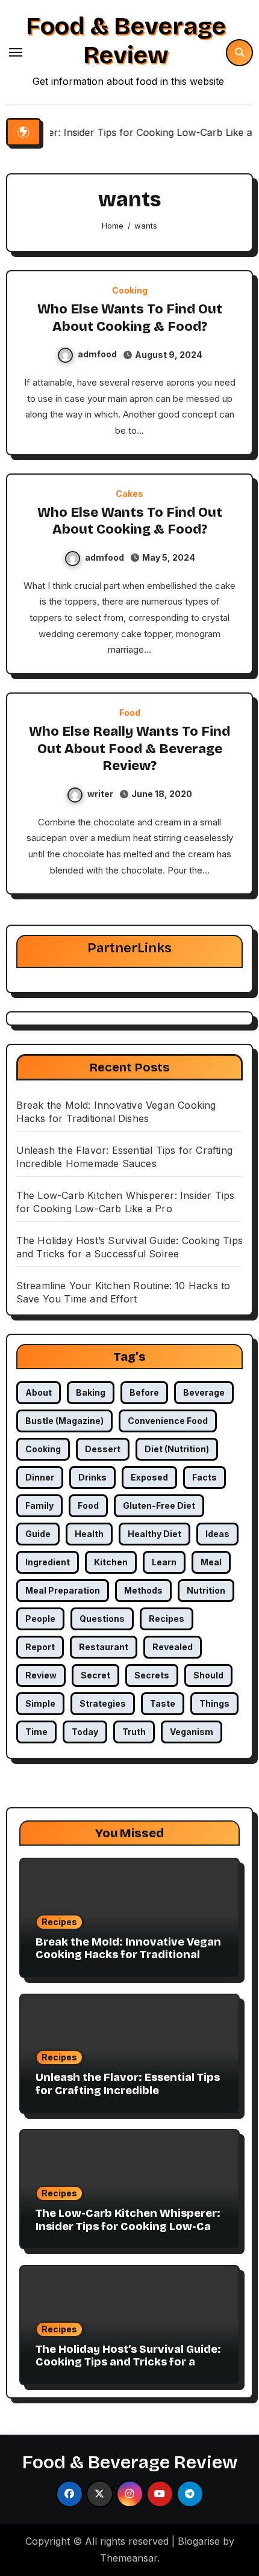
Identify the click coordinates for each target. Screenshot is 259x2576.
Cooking (130, 291)
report (40, 1647)
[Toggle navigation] (16, 52)
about (39, 1392)
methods (143, 1590)
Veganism (192, 1732)
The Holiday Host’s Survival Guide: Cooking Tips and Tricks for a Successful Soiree (128, 2362)
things (214, 1703)
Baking (91, 1392)
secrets (152, 1675)
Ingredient (48, 1562)
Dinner (40, 1477)
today (85, 1732)
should (208, 1675)
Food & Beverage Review (126, 41)
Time (36, 1732)
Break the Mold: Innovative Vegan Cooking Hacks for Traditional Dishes (128, 1955)
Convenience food (168, 1421)
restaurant (104, 1647)
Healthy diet (154, 1534)
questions (102, 1619)
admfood (97, 354)
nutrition (206, 1590)
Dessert (103, 1449)
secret (95, 1675)
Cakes (129, 494)
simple (40, 1703)
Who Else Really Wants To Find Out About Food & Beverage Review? (129, 749)
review (41, 1675)
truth (134, 1732)
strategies (103, 1703)
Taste (163, 1703)
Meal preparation (63, 1590)
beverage (204, 1392)
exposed (149, 1477)
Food (130, 713)
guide (38, 1534)
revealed (173, 1647)
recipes (167, 1619)
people (40, 1619)
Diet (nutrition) (177, 1449)
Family (39, 1505)
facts (204, 1477)
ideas (217, 1534)
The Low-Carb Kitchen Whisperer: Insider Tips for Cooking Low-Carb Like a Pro (129, 2226)
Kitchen (111, 1562)
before (144, 1392)
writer (100, 794)
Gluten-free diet (159, 1505)
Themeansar (129, 2558)
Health (89, 1534)
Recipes (59, 1922)
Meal (211, 1562)
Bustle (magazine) (64, 1421)
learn (164, 1562)
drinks (92, 1477)
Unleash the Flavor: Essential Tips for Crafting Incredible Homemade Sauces (128, 2090)
